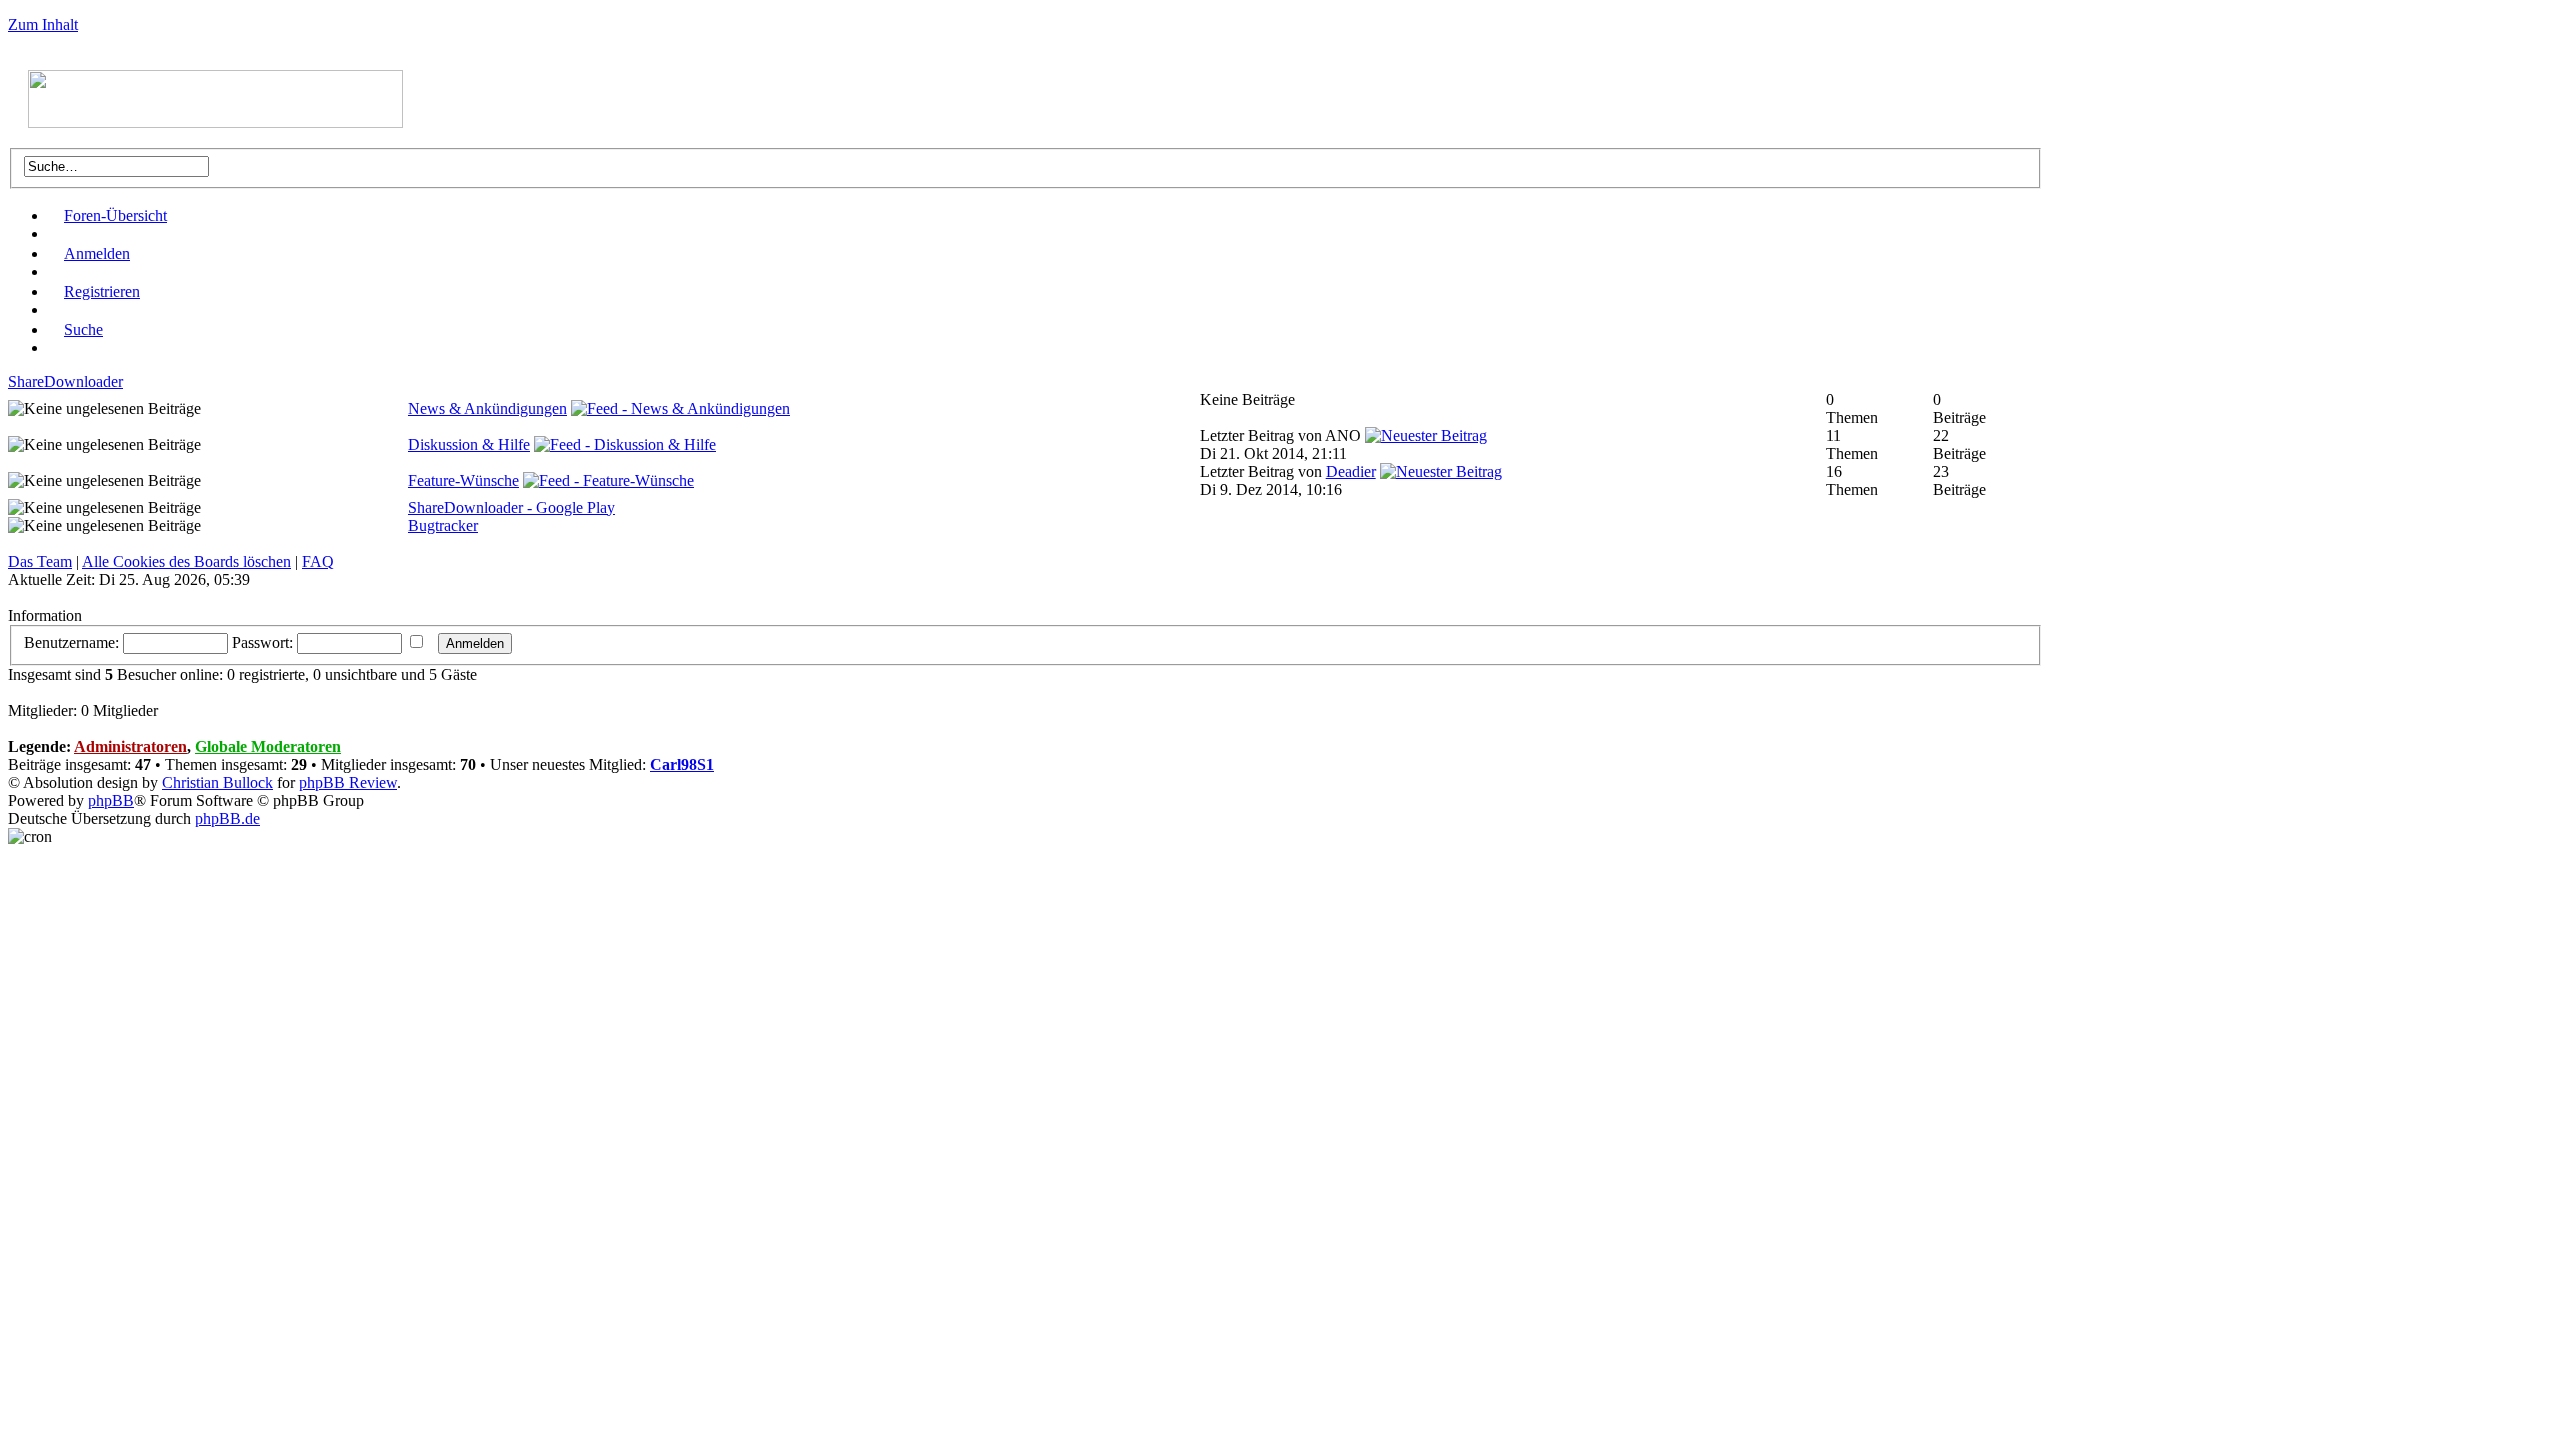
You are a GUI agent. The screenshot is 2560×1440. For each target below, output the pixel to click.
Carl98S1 (682, 764)
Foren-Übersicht (115, 215)
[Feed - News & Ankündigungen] (680, 408)
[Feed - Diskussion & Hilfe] (625, 444)
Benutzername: (71, 642)
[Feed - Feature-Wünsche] (608, 480)
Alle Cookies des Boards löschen (186, 561)
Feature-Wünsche (463, 480)
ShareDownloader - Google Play (511, 507)
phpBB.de (227, 818)
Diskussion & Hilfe (469, 444)
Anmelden (97, 253)
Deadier (1351, 471)
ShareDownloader (65, 381)
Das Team (40, 561)
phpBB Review (348, 782)
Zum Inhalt (43, 24)
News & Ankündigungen (487, 408)
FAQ (318, 561)
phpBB (111, 800)
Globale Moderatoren (268, 746)
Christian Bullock (217, 782)
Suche (83, 329)
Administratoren (130, 746)
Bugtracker (443, 525)
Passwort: (262, 642)
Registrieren (102, 291)
